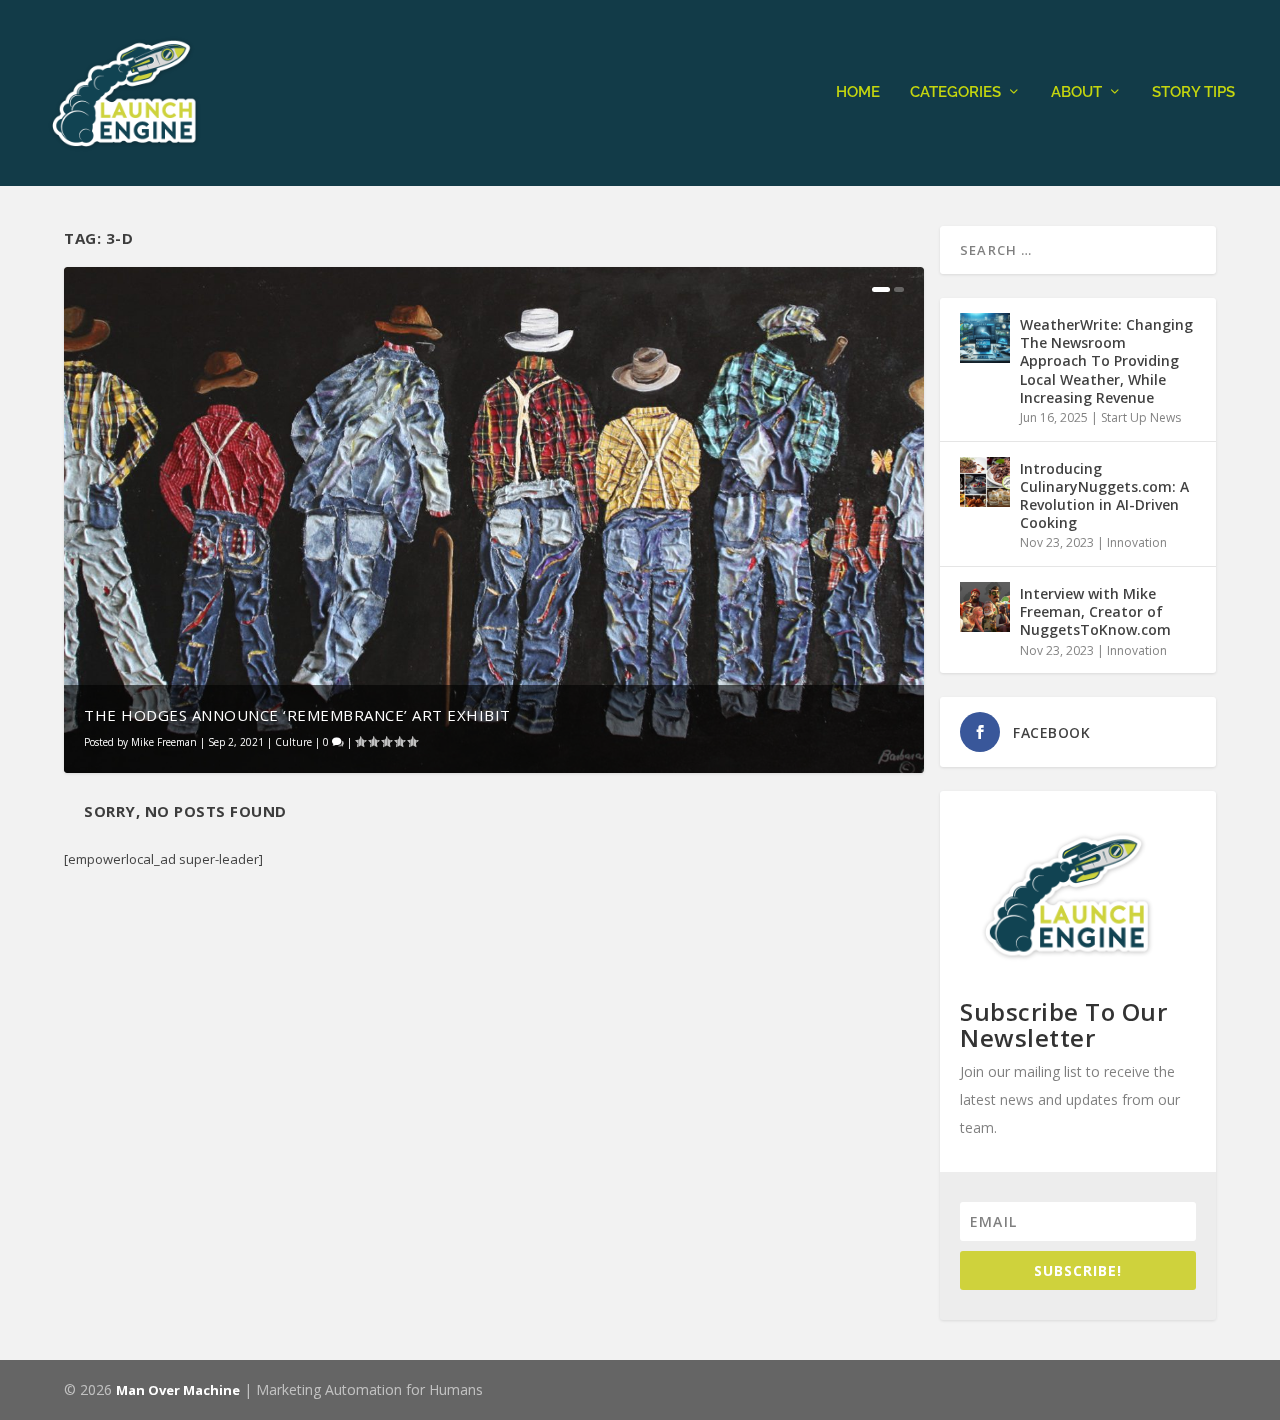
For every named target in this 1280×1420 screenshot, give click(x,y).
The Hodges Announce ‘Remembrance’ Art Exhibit (297, 715)
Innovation (1137, 542)
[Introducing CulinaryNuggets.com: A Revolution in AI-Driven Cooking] (985, 482)
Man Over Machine (178, 1390)
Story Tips (1193, 92)
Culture (293, 742)
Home (858, 92)
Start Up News (1141, 417)
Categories (955, 92)
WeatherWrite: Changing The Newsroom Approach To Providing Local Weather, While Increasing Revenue (1106, 361)
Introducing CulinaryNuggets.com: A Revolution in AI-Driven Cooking (1104, 496)
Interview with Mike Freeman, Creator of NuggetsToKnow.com (1095, 611)
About (1076, 92)
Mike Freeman (164, 742)
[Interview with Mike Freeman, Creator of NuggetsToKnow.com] (985, 607)
